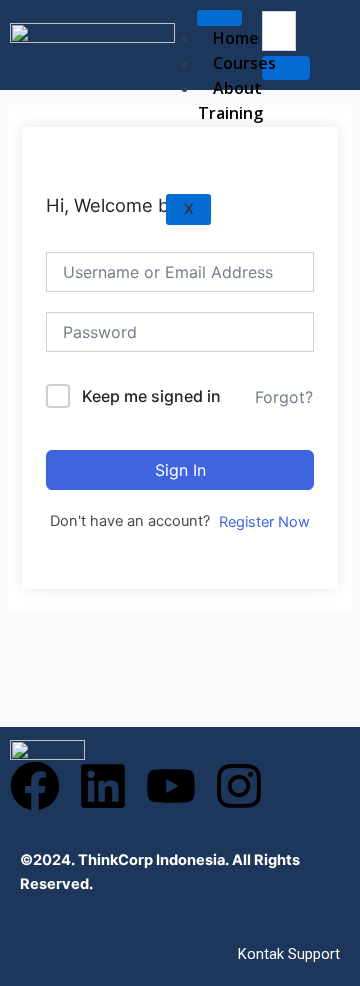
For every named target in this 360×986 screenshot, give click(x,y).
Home (236, 38)
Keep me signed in (151, 396)
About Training (230, 100)
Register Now (264, 522)
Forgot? (284, 397)
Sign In (180, 470)
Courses (244, 63)
